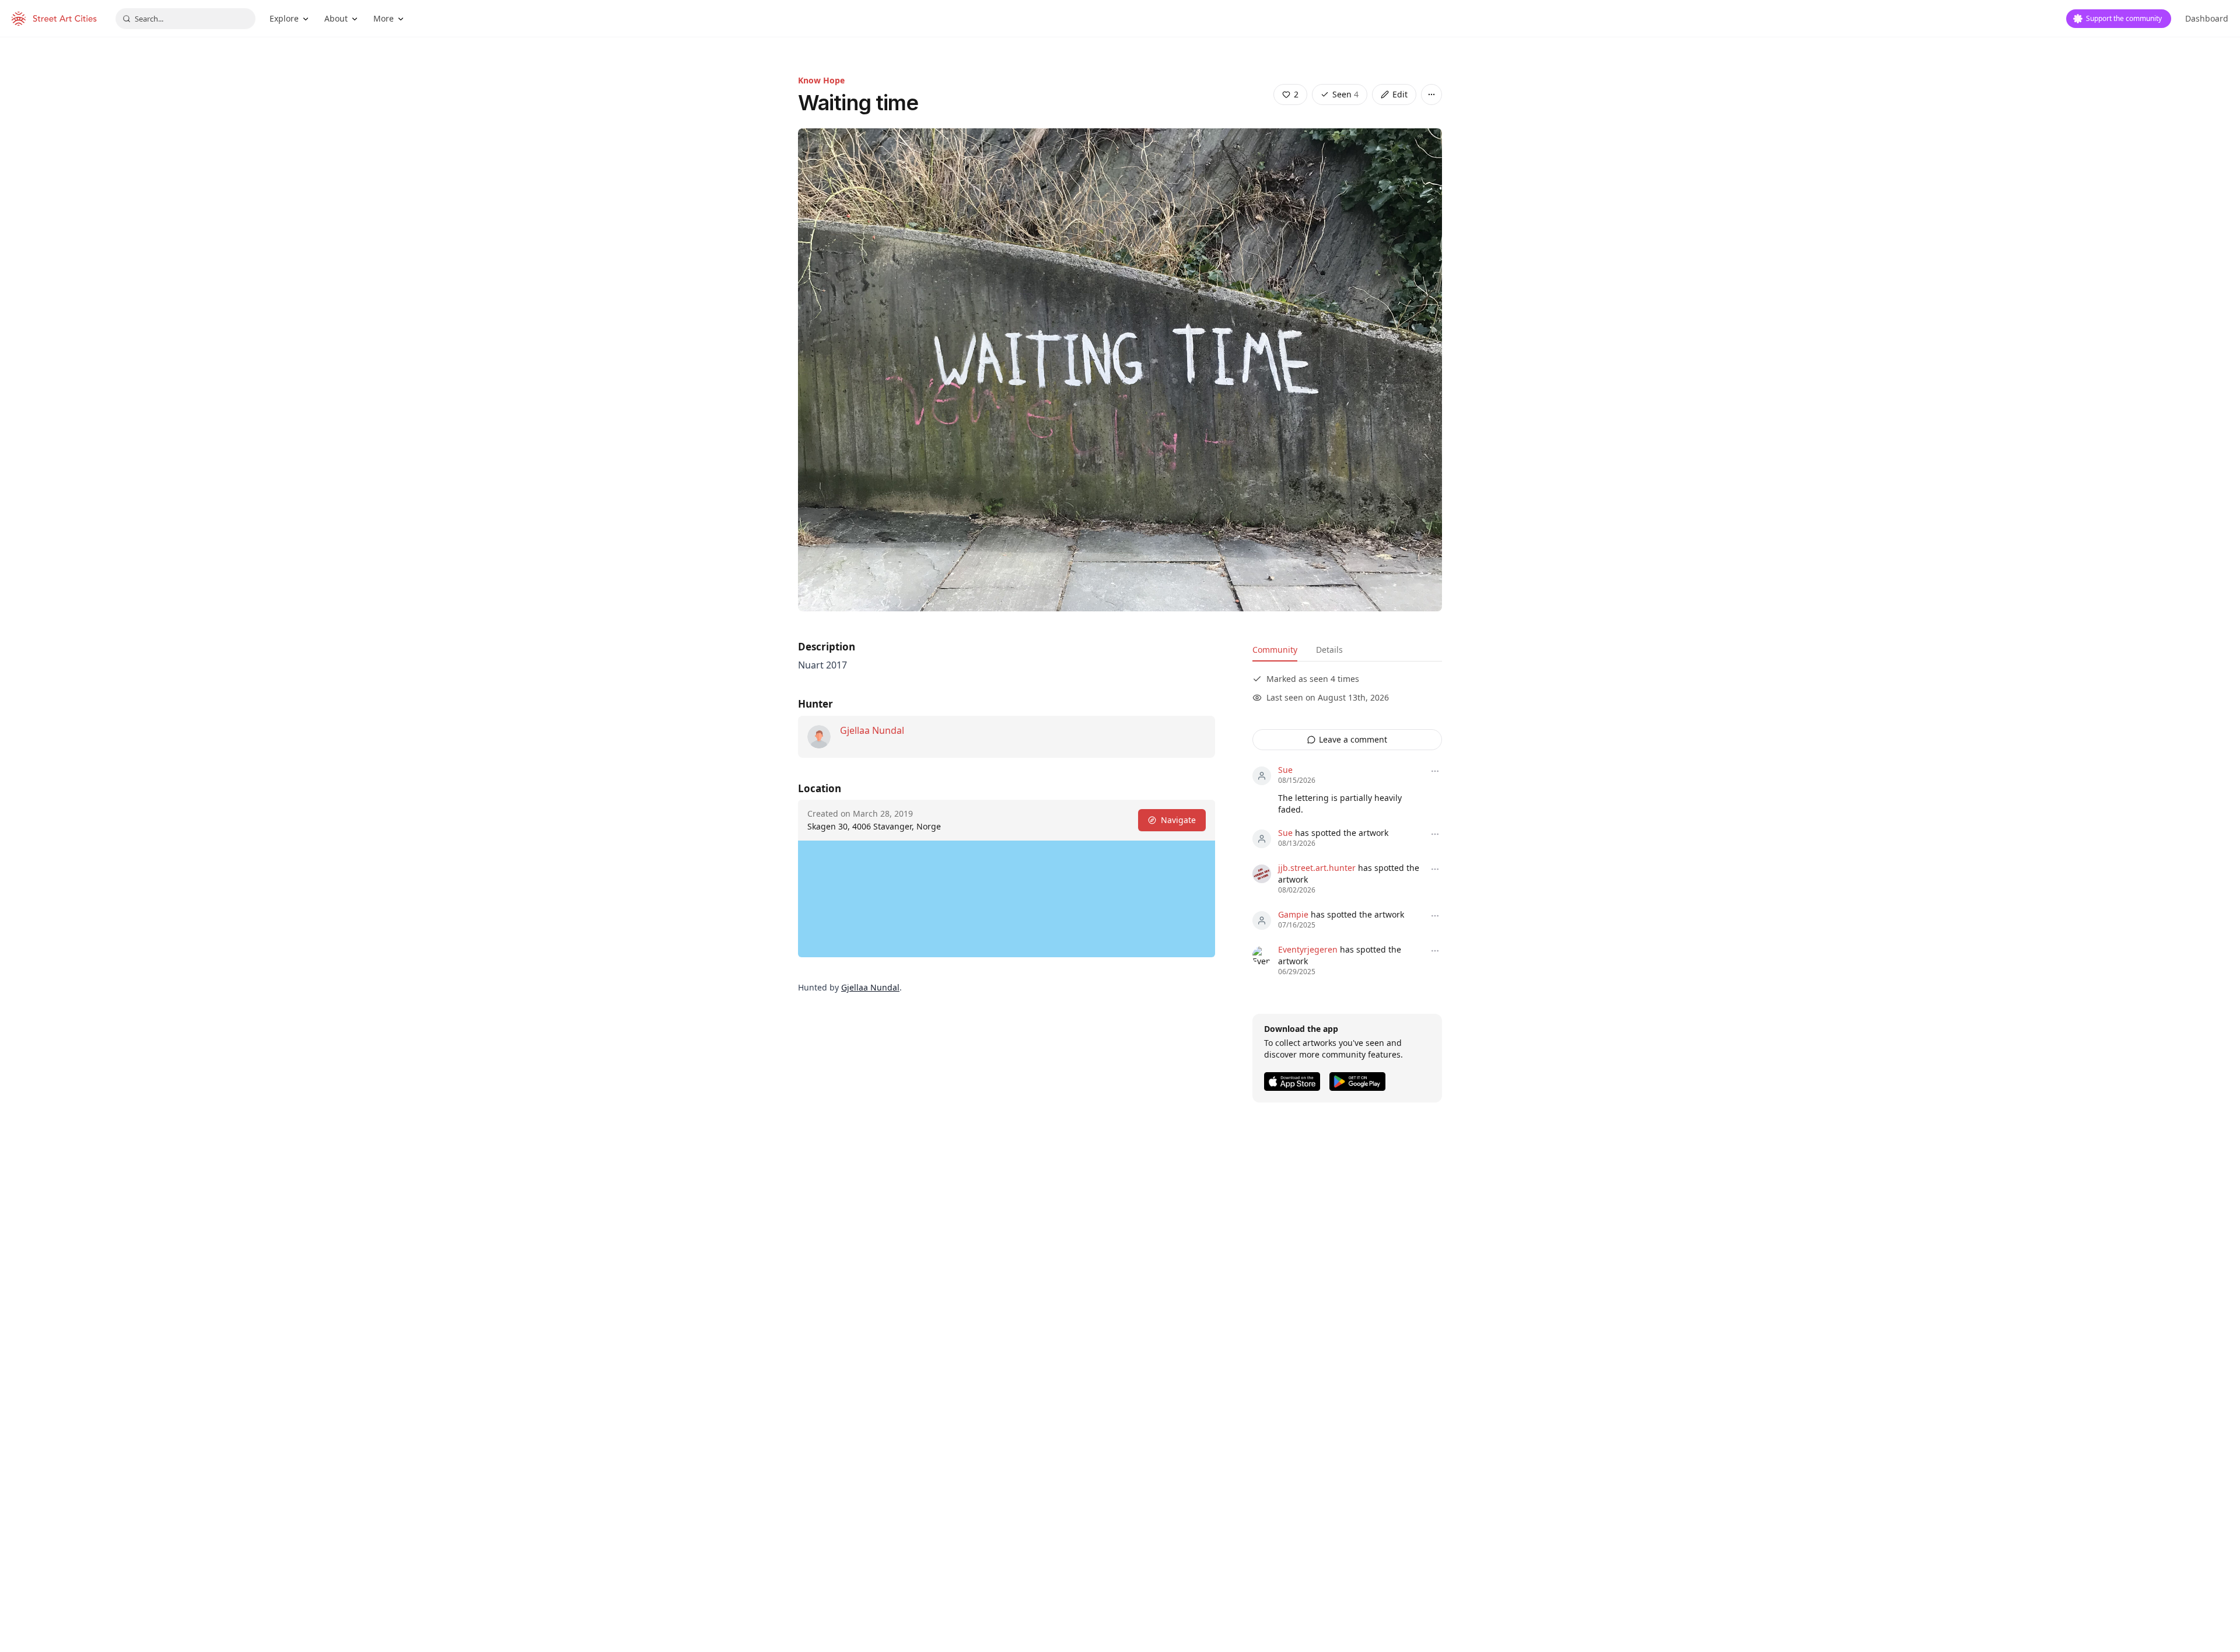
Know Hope (821, 80)
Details (1329, 650)
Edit (1400, 94)
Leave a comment (1353, 739)
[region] (1007, 899)
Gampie (1293, 914)
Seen (1345, 94)
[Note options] (1435, 771)
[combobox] (185, 19)
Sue (1285, 770)
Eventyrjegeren (1308, 949)
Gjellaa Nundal (872, 730)
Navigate (1178, 820)
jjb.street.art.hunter (1317, 868)
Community (1275, 650)
